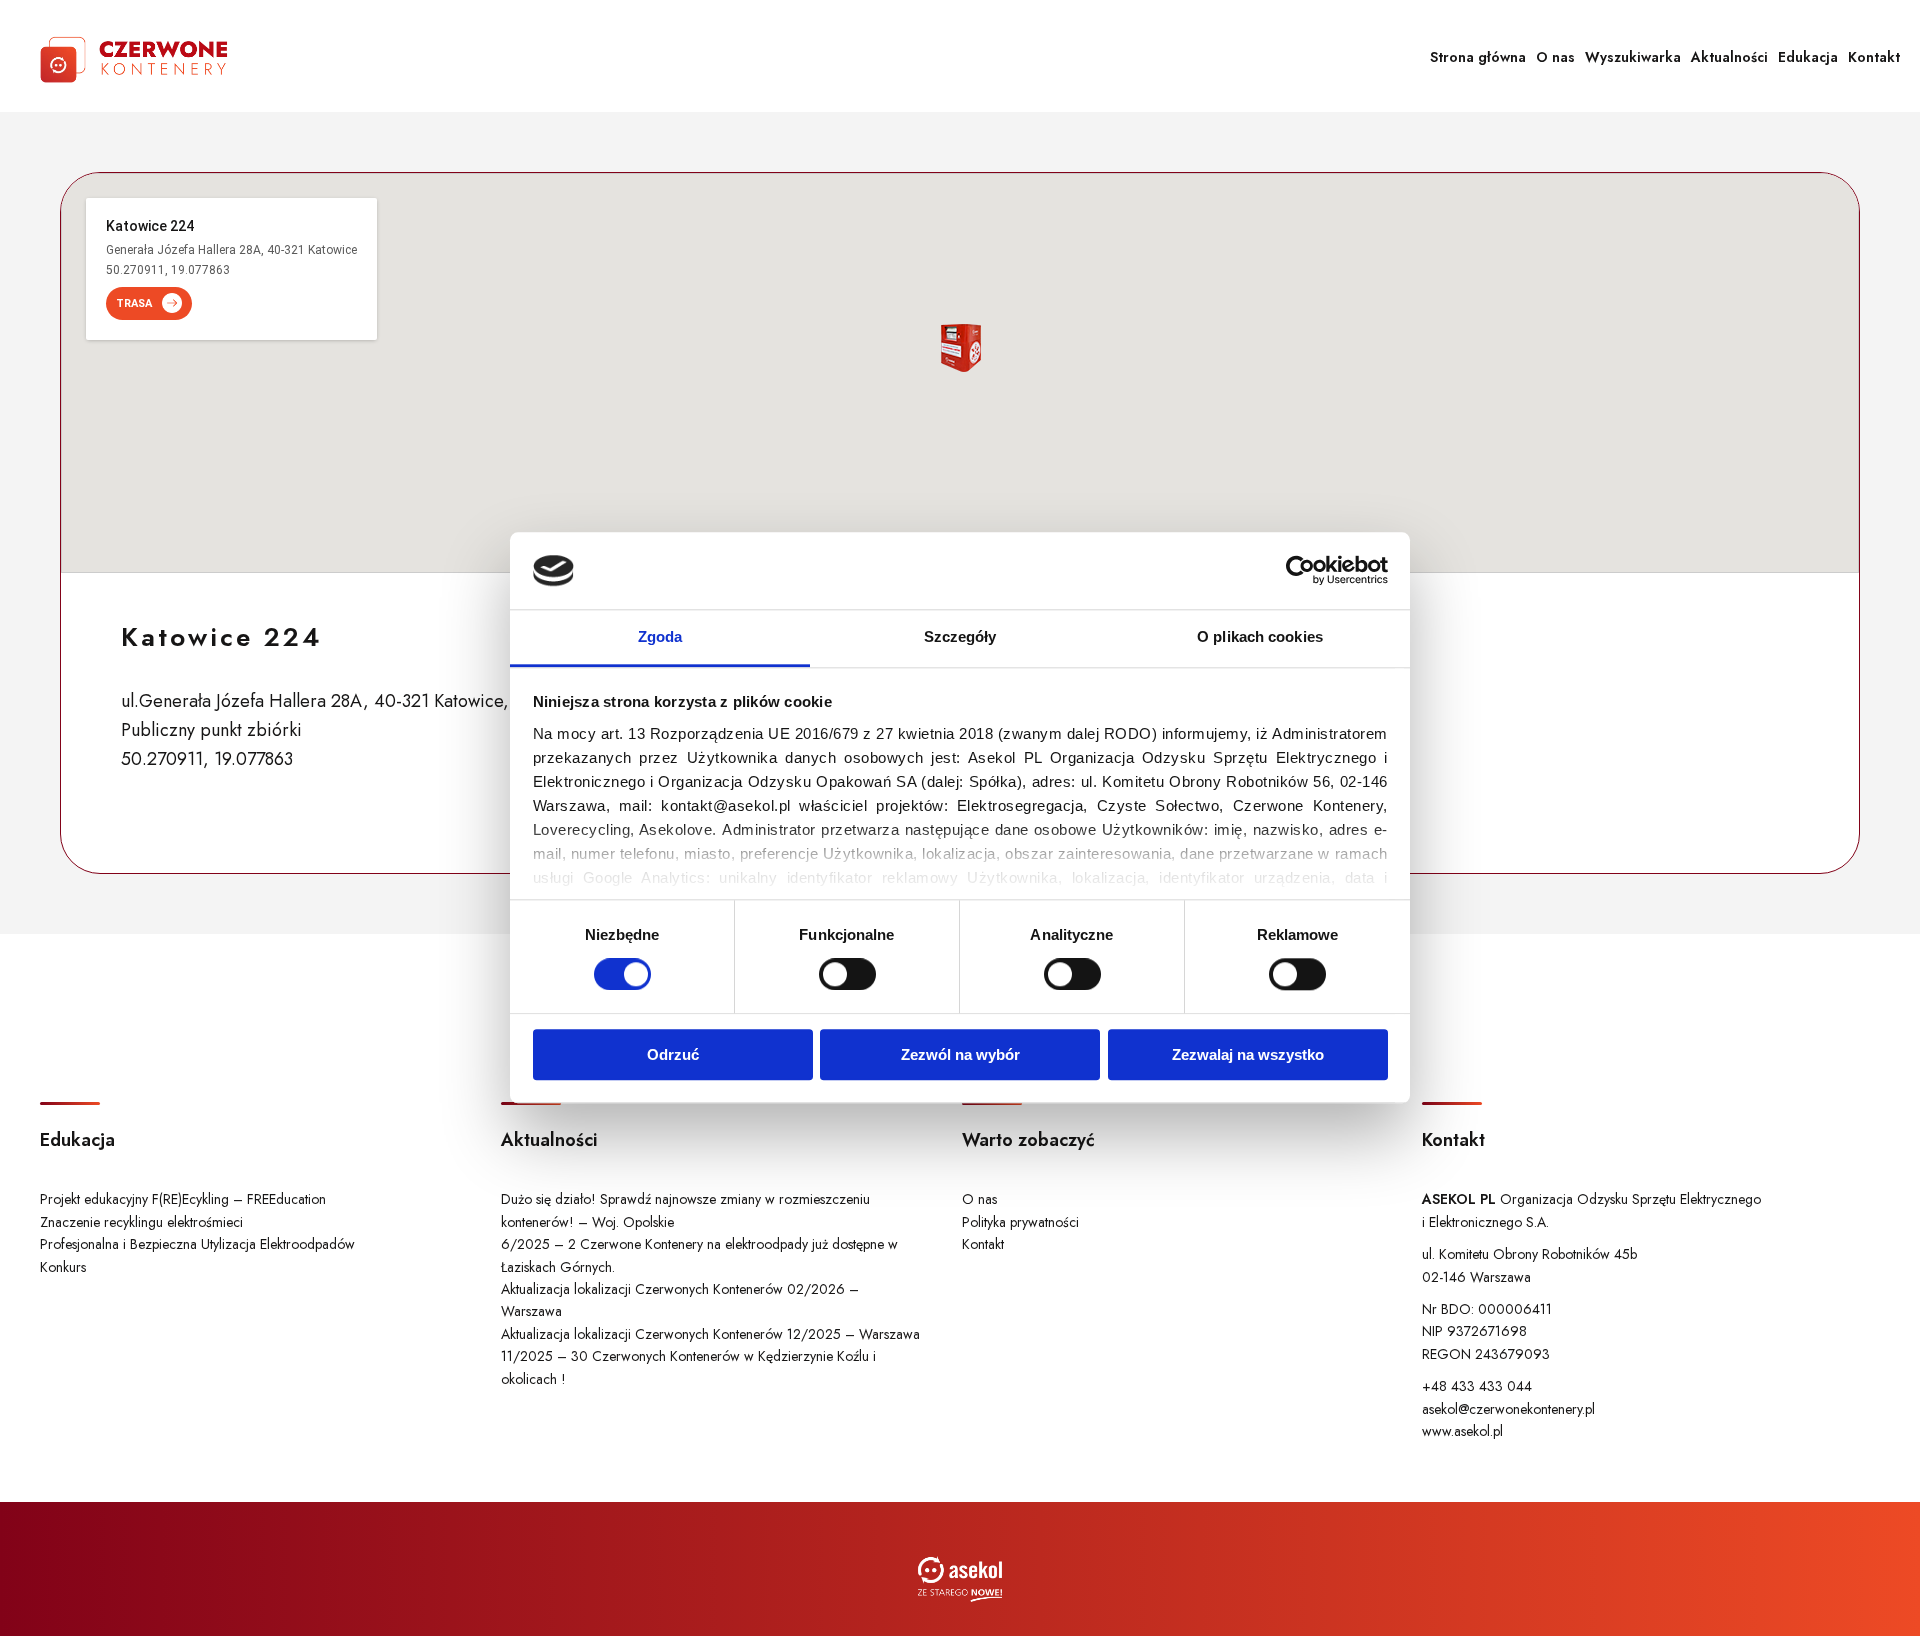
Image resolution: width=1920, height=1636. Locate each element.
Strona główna (1478, 57)
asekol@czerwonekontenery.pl (1508, 1409)
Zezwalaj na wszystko (1248, 1054)
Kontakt (1874, 57)
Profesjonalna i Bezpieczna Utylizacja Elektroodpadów (197, 1244)
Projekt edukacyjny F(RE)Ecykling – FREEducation (183, 1199)
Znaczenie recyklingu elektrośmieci (141, 1222)
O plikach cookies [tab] (1260, 636)
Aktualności (1729, 57)
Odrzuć (673, 1054)
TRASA (134, 303)
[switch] (847, 974)
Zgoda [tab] (660, 636)
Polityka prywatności (1020, 1222)
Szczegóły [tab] (960, 636)
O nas (1555, 57)
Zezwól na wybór (960, 1054)
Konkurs (63, 1267)
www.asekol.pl (1462, 1431)
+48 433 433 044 (1477, 1386)
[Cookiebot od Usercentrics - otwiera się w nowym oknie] (1300, 571)
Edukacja (1808, 57)
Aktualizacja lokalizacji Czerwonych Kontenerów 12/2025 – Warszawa (710, 1334)
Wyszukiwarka (1633, 57)
